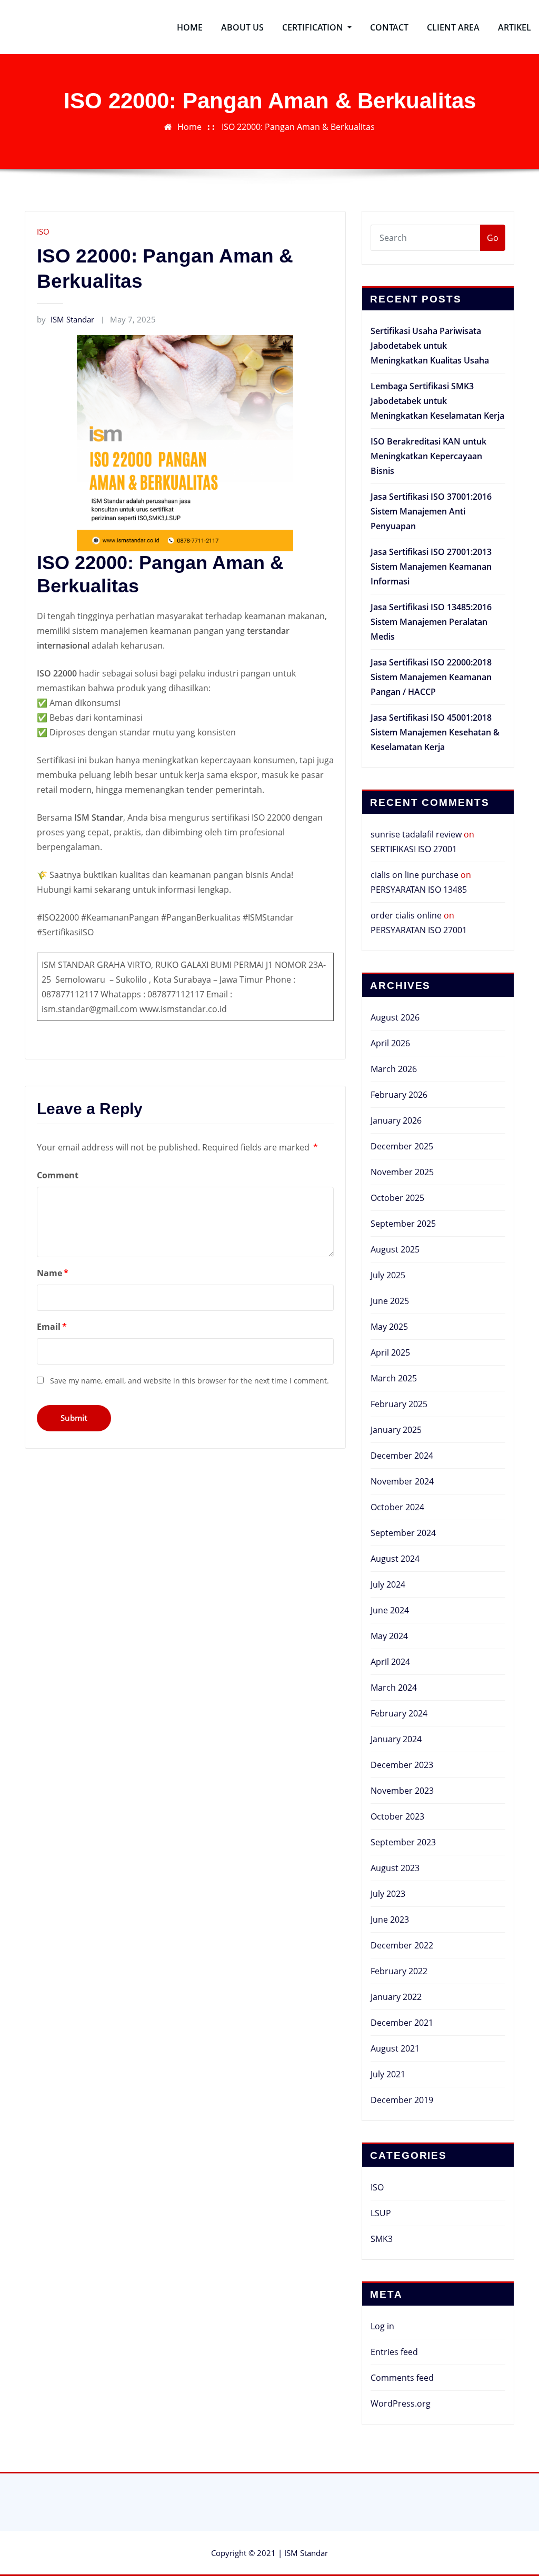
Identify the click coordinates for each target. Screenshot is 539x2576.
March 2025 (394, 1378)
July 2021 (388, 2074)
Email (52, 1327)
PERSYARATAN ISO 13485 (419, 890)
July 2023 (388, 1894)
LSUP (381, 2213)
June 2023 (390, 1920)
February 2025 (399, 1404)
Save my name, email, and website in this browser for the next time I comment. (189, 1381)
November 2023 (402, 1791)
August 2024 (395, 1559)
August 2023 (395, 1868)
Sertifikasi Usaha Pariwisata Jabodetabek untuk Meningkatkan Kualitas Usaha (430, 346)
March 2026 (394, 1069)
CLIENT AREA (453, 27)
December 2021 (402, 2023)
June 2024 (390, 1610)
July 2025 (388, 1275)
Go (493, 238)
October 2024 (397, 1507)
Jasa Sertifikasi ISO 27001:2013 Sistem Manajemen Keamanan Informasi (431, 567)
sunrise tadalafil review (416, 834)
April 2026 (390, 1043)
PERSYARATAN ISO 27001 (419, 930)
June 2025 (390, 1301)
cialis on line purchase (415, 875)
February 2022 (399, 1971)
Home (189, 127)
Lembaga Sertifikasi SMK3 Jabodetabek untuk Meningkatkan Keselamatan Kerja (437, 401)
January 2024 (396, 1739)
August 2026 (395, 1017)
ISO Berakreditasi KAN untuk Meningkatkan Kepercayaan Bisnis (428, 456)
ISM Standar (66, 319)
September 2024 (403, 1533)
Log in (382, 2326)
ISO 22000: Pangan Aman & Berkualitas (298, 127)
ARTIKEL (515, 27)
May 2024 (389, 1636)
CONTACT (389, 27)
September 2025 (403, 1224)
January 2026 (396, 1120)
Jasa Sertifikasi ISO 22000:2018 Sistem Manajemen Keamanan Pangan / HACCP (431, 677)
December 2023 (402, 1765)
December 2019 (402, 2100)
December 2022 (402, 1945)
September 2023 (403, 1842)
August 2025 (395, 1249)
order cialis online (406, 915)
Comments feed (402, 2378)
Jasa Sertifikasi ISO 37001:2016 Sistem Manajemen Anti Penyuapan (431, 511)
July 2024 (388, 1584)
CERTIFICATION (314, 27)
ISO (43, 231)
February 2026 (399, 1095)
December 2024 (402, 1456)
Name (53, 1273)
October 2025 (397, 1198)
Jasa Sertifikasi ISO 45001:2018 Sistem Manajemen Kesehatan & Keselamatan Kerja (435, 732)
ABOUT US (242, 27)
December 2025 (402, 1146)
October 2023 (397, 1816)
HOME (190, 27)
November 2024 (402, 1481)
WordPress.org (401, 2403)
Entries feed (394, 2352)
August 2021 (395, 2048)
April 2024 (390, 1662)
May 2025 (389, 1327)
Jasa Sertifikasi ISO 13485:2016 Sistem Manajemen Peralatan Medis (431, 622)
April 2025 (390, 1352)
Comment (58, 1175)
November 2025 (402, 1172)
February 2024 (399, 1713)
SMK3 (382, 2239)
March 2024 (394, 1688)
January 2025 (396, 1430)
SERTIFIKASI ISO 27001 (414, 849)
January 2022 (396, 1997)
